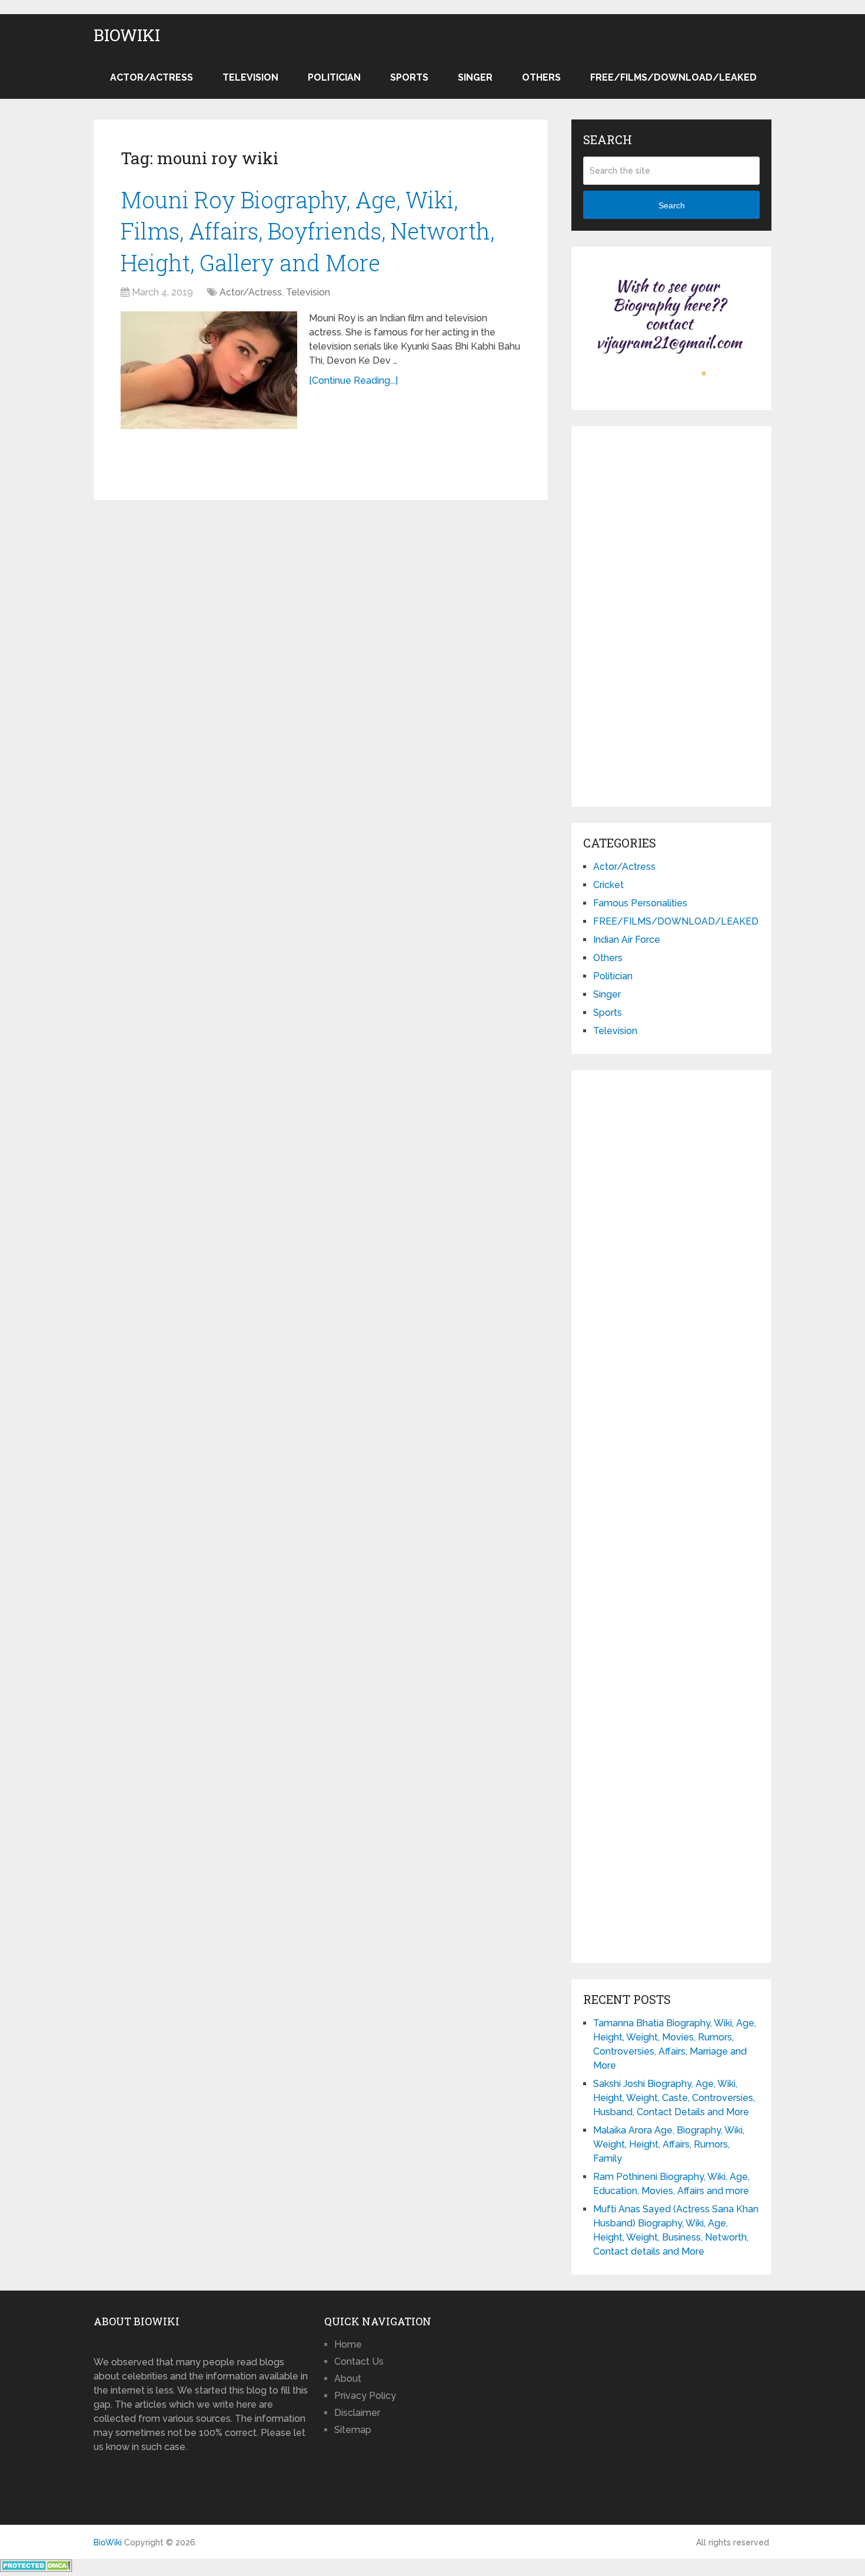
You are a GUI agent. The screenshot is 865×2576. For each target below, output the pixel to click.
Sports (409, 77)
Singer (475, 77)
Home (348, 2344)
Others (541, 77)
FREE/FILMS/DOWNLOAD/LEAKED (673, 77)
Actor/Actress (152, 77)
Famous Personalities (640, 903)
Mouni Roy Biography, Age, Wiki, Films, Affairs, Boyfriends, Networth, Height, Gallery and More (307, 231)
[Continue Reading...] (353, 380)
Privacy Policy (365, 2396)
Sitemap (353, 2430)
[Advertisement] (671, 614)
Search (672, 205)
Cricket (608, 885)
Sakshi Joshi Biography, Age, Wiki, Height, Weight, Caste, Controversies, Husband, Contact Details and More (674, 2098)
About (348, 2379)
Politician (334, 77)
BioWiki (127, 35)
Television (250, 77)
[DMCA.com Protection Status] (36, 2569)
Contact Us (359, 2361)
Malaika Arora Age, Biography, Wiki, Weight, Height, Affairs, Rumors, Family (669, 2144)
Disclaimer (357, 2413)
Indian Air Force (627, 940)
